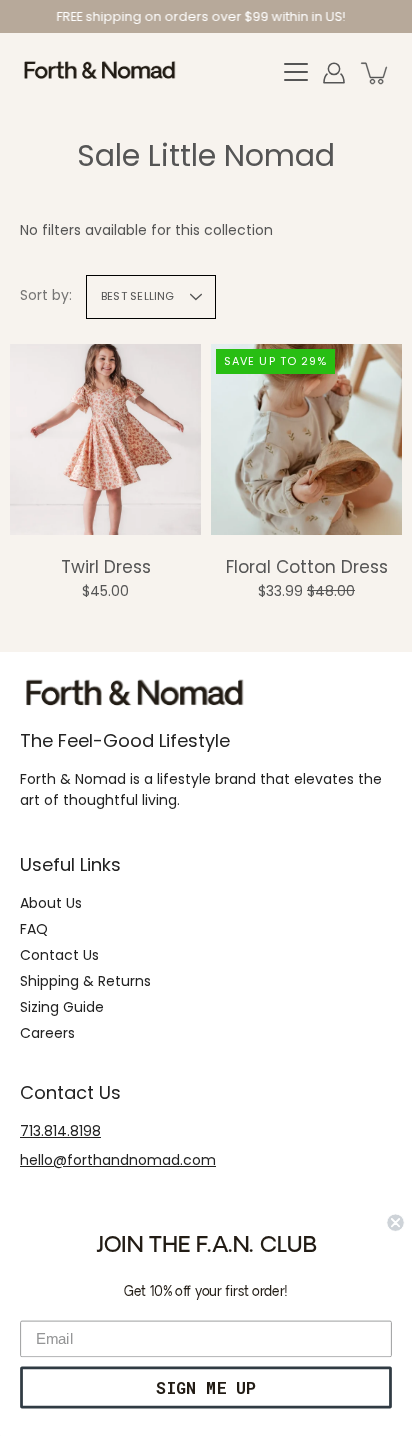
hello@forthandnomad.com (118, 1160)
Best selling (138, 296)
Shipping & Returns (85, 981)
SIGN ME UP (206, 1387)
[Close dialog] (395, 1223)
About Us (51, 903)
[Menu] (296, 73)
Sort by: (46, 295)
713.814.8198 (60, 1131)
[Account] (334, 73)
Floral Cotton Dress (307, 567)
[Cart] (376, 73)
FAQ (34, 929)
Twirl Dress (106, 567)
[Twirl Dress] (105, 439)
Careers (47, 1033)
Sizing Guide (62, 1007)
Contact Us (59, 955)
